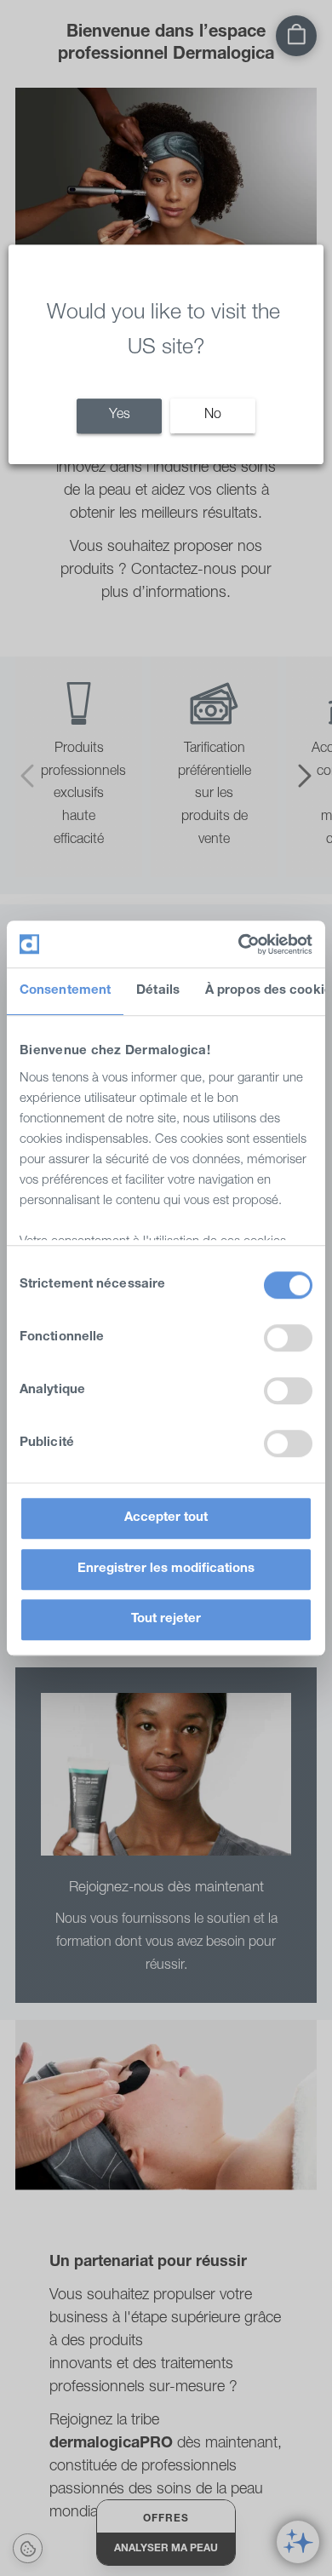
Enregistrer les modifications (166, 1569)
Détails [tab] (158, 991)
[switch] (288, 1338)
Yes (120, 416)
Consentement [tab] (65, 991)
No (213, 416)
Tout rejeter (166, 1619)
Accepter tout (166, 1518)
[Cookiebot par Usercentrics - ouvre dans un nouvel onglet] (239, 944)
